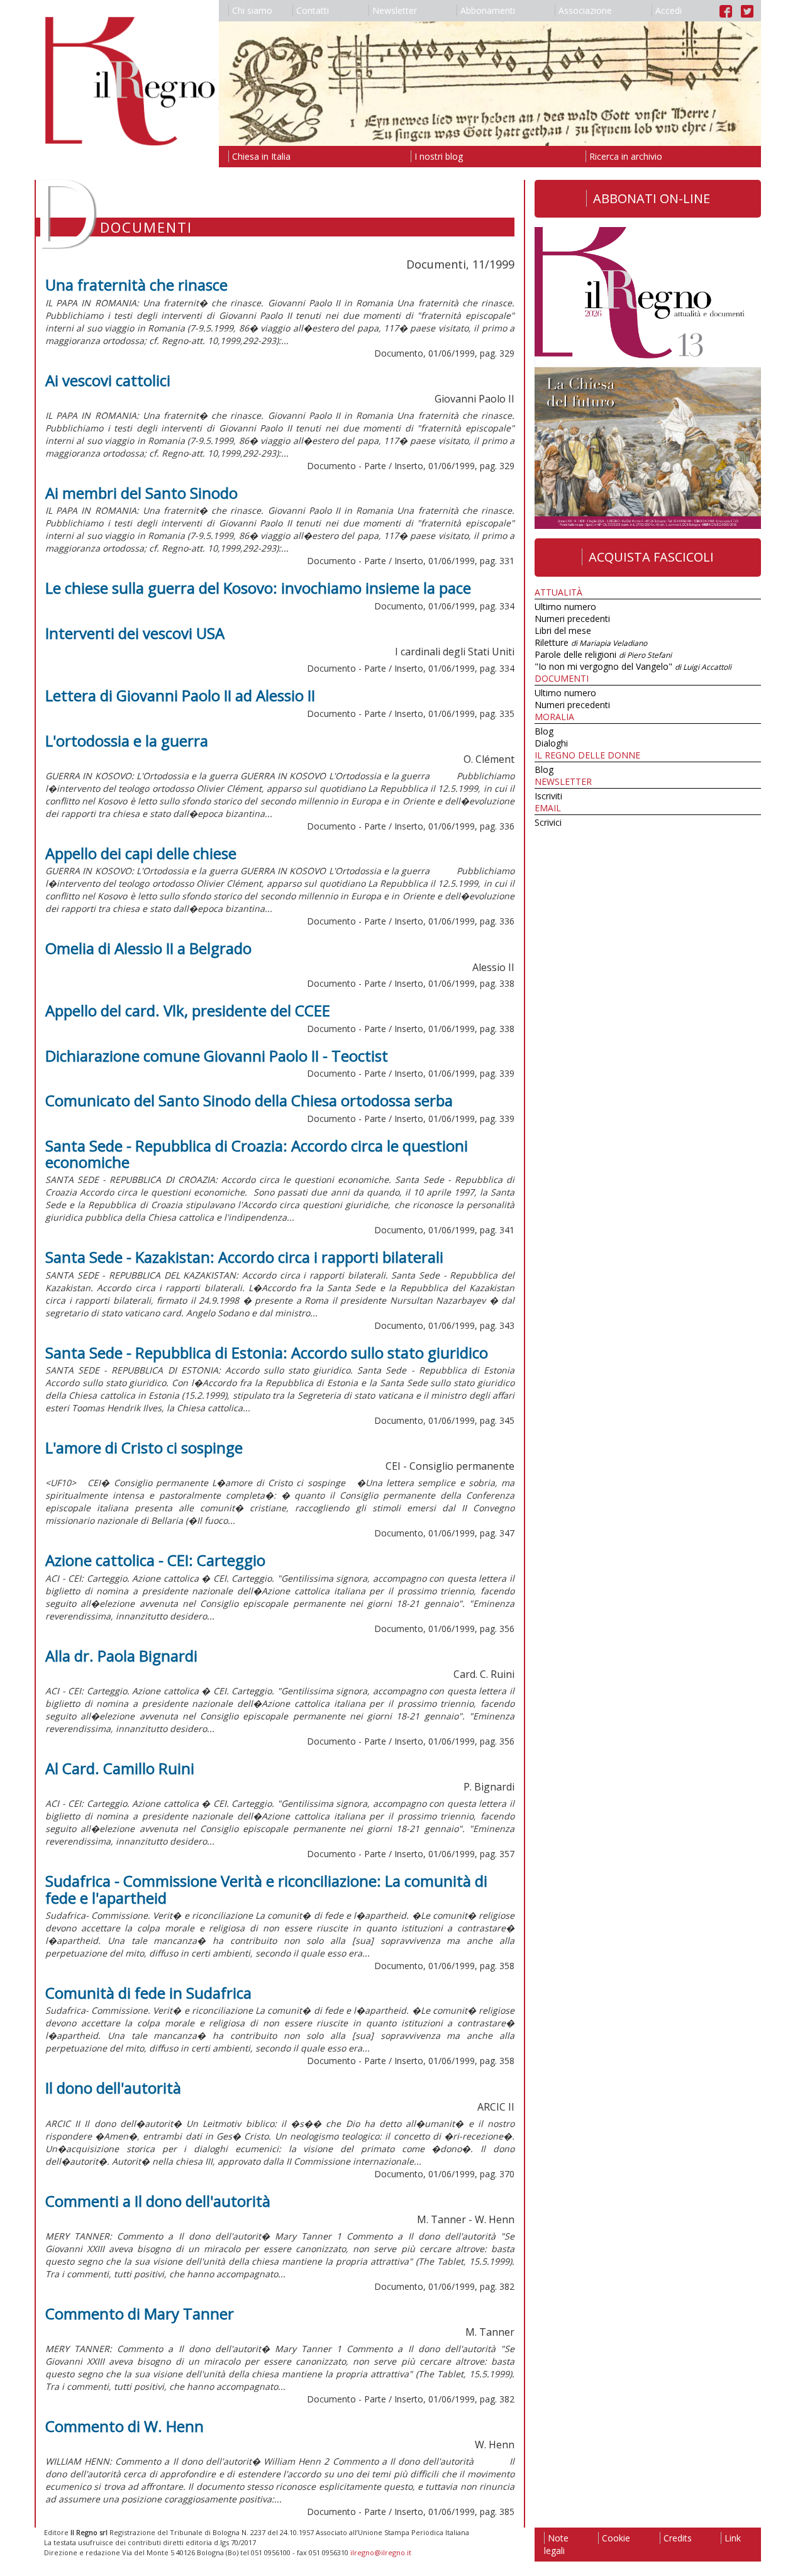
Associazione (585, 10)
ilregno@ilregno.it (381, 2552)
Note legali (556, 2544)
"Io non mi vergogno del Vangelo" (633, 666)
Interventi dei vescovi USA (135, 633)
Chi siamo (252, 10)
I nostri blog (439, 156)
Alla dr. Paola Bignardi (121, 1656)
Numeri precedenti (572, 619)
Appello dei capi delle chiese (141, 853)
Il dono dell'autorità (113, 2088)
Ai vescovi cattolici (108, 380)
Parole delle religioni (603, 654)
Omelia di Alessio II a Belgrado (148, 948)
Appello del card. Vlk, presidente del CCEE (188, 1010)
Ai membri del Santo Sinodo (142, 493)
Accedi (669, 10)
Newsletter (395, 10)
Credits (678, 2538)
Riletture (591, 642)
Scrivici (548, 822)
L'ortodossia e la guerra (127, 741)
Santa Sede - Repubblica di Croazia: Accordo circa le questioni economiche (257, 1154)
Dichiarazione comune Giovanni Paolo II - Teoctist (217, 1056)
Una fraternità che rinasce (136, 285)
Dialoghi (551, 743)
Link (733, 2538)
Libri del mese (563, 630)
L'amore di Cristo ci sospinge (144, 1447)
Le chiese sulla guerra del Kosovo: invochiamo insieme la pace (258, 588)
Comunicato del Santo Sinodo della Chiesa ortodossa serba (249, 1100)
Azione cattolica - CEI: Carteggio (155, 1560)
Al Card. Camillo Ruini (120, 1768)
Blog (544, 731)
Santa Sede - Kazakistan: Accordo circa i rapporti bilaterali (244, 1257)
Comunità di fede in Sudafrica (148, 1993)
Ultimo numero (565, 607)
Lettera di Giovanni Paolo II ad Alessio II (180, 695)
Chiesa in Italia (261, 156)
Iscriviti (548, 796)
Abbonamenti (488, 10)
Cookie (616, 2538)
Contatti (313, 10)
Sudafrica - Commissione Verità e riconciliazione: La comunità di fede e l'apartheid (266, 1889)
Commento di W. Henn (125, 2426)
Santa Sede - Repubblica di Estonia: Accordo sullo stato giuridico (267, 1352)
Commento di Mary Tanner (140, 2313)
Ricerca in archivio (626, 156)
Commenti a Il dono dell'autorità (158, 2201)
